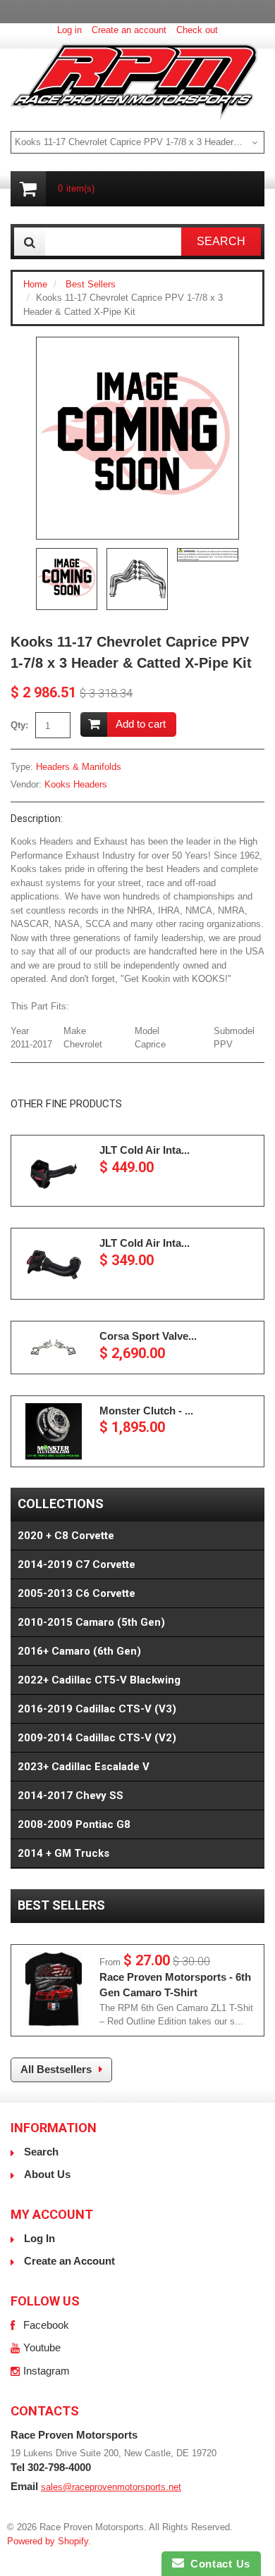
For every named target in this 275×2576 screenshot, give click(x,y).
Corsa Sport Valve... (148, 1336)
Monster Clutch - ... (146, 1411)
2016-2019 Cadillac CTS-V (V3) (97, 1709)
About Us (47, 2174)
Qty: (19, 725)
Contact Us (217, 2564)
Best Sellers (91, 284)
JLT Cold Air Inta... (145, 1150)
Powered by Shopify (48, 2541)
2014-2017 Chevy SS (71, 1796)
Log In (39, 2238)
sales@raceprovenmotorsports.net (111, 2487)
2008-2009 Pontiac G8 (74, 1824)
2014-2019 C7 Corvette (77, 1564)
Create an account (129, 30)
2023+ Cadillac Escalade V (84, 1767)
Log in (69, 30)
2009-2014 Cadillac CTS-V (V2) (97, 1738)
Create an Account (69, 2261)
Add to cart (141, 724)
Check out (197, 30)
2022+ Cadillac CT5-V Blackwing (99, 1680)
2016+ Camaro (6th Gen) (79, 1651)
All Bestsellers (56, 2069)
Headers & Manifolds (79, 767)
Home (35, 284)
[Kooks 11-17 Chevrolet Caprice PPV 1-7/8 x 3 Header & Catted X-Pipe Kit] (137, 438)
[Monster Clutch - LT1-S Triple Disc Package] (54, 1431)
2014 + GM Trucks (63, 1853)
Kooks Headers (76, 784)
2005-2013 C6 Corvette (77, 1593)
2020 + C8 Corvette (66, 1536)
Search (41, 2152)
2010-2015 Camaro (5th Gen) (91, 1622)
